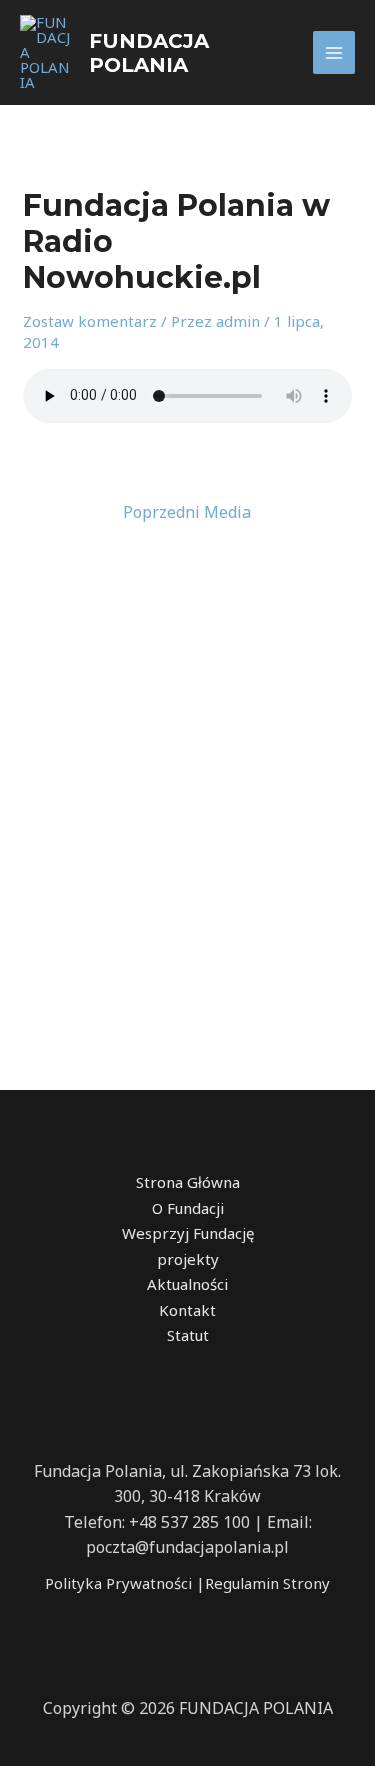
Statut (188, 1335)
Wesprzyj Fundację (188, 1233)
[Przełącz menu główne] (334, 52)
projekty (188, 1259)
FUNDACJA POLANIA (149, 53)
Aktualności (187, 1284)
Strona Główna (188, 1182)
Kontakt (187, 1310)
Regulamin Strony (267, 1583)
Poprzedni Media (187, 512)
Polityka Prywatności (118, 1583)
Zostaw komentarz (90, 321)
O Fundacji (188, 1208)
